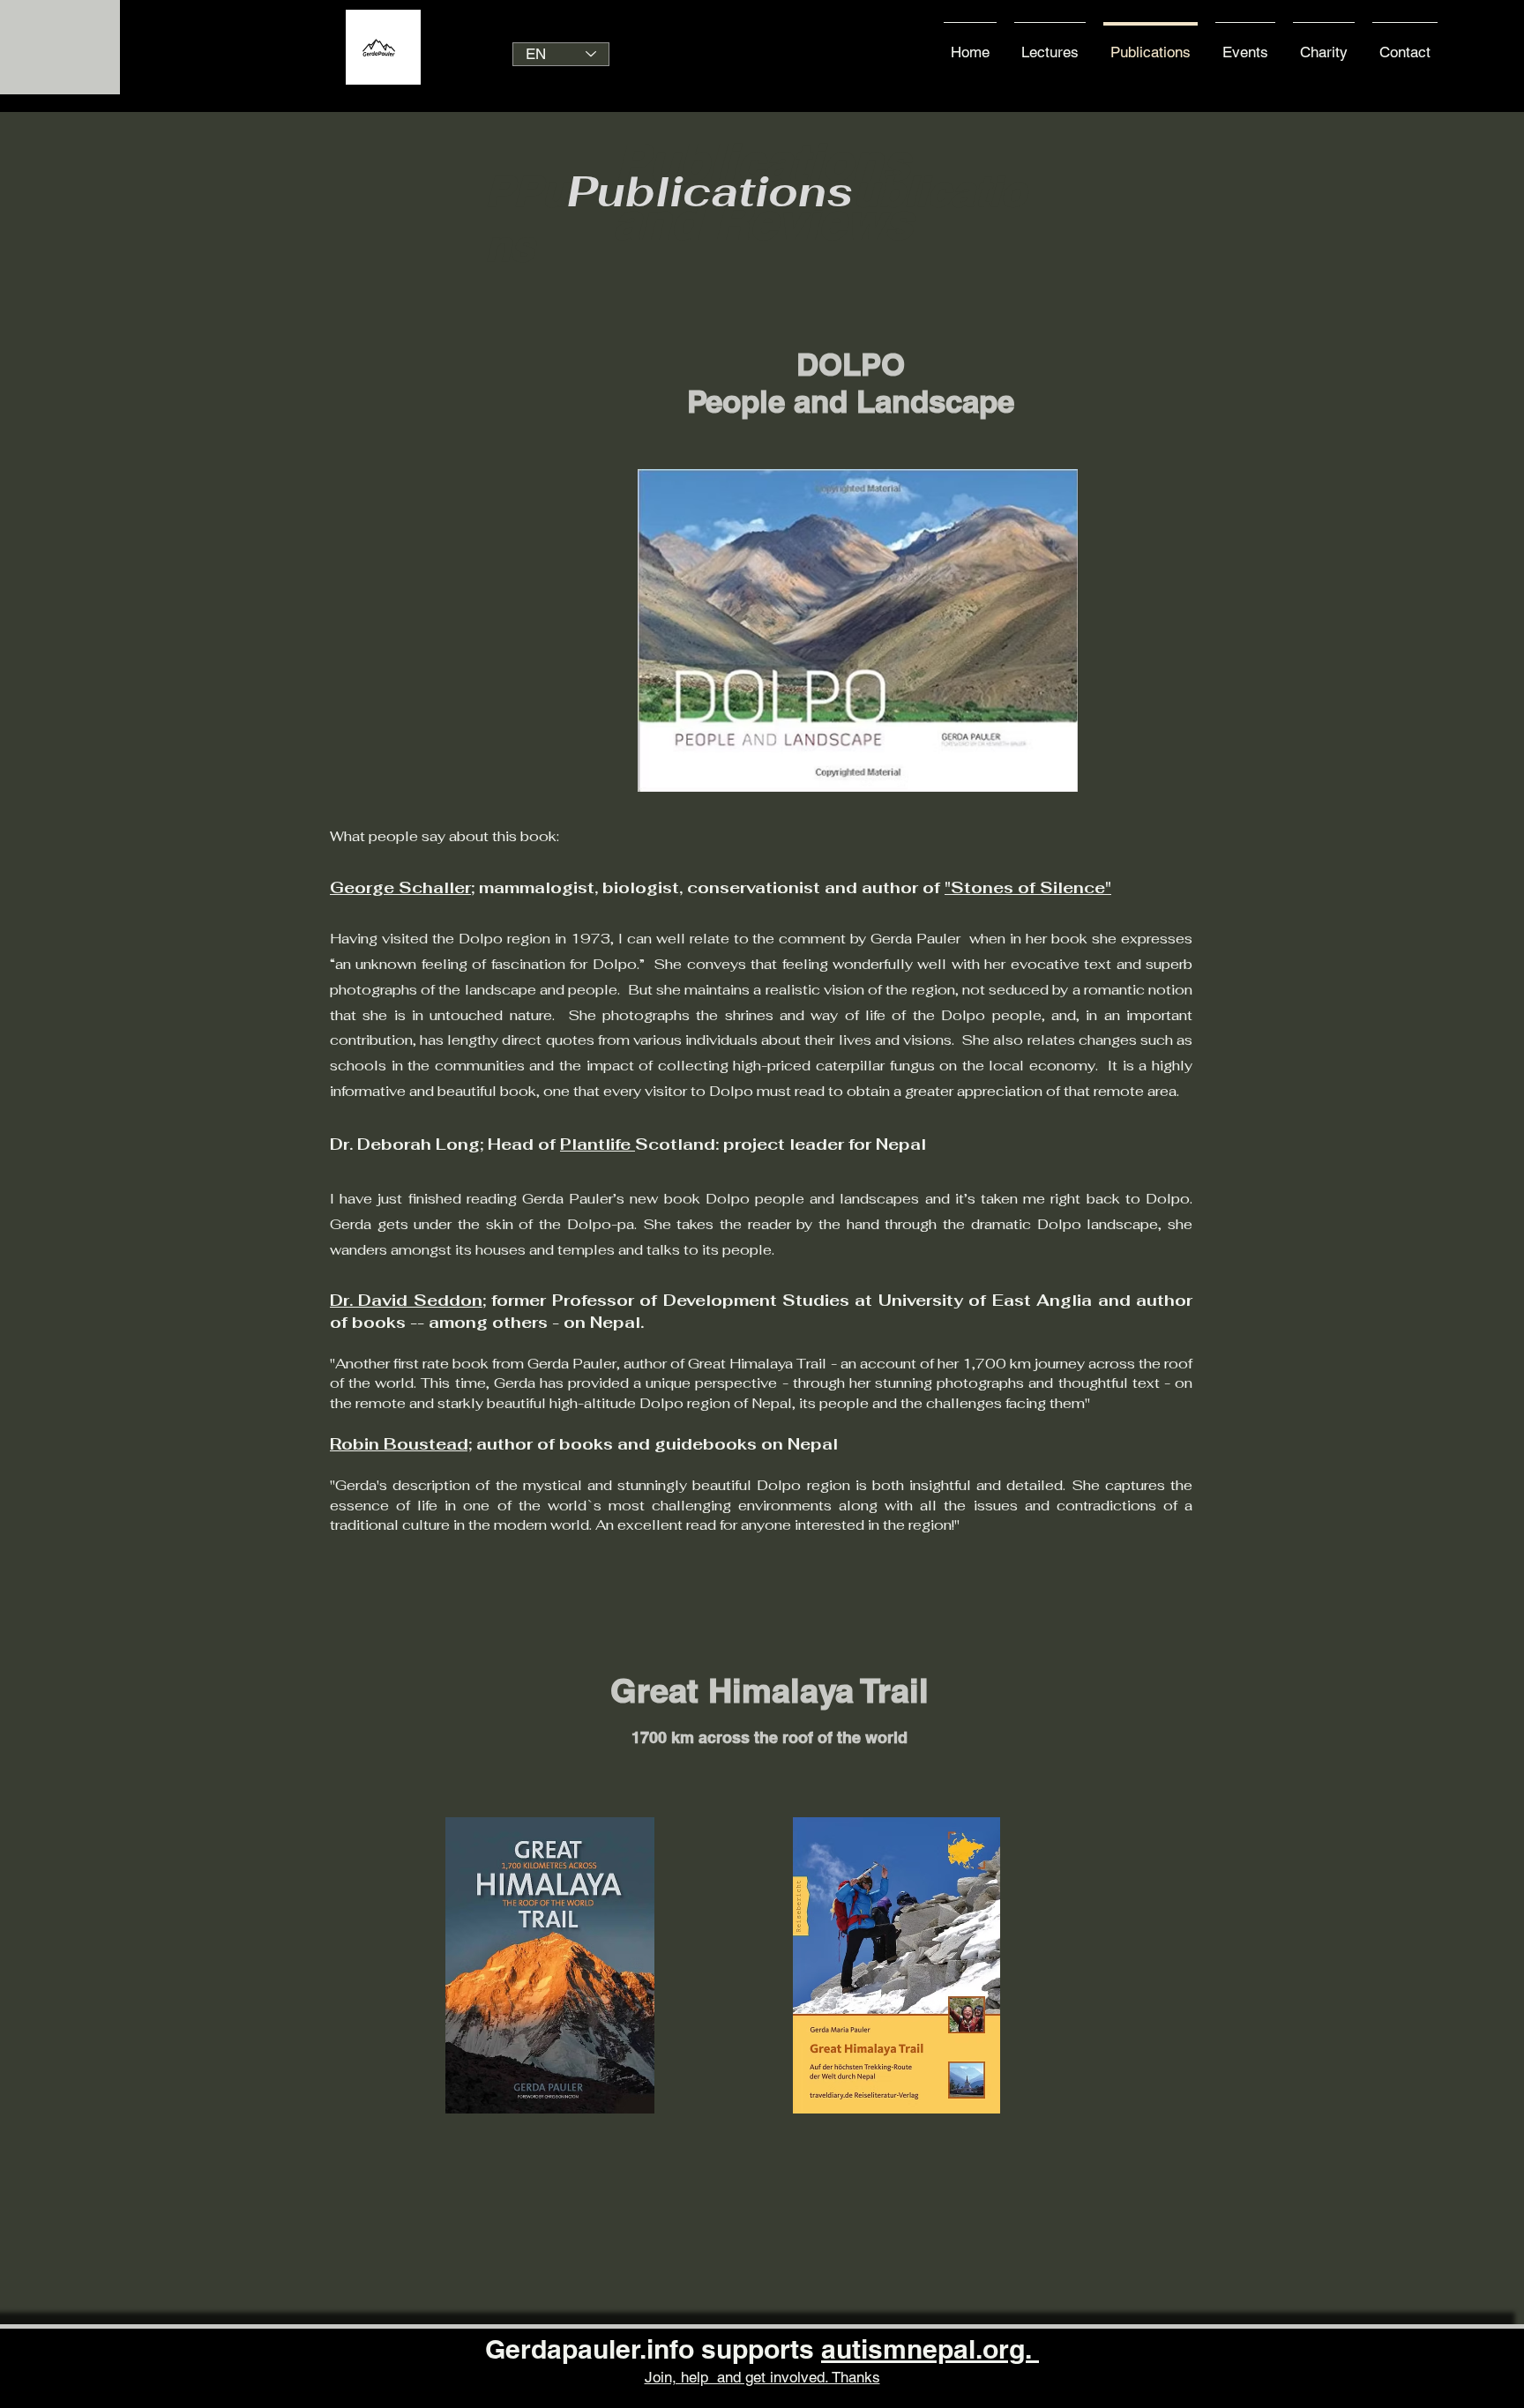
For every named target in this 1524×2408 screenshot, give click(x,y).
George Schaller (400, 887)
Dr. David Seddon (406, 1300)
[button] (1405, 44)
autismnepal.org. (930, 2349)
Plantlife (598, 1144)
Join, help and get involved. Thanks (762, 2377)
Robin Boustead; (401, 1444)
